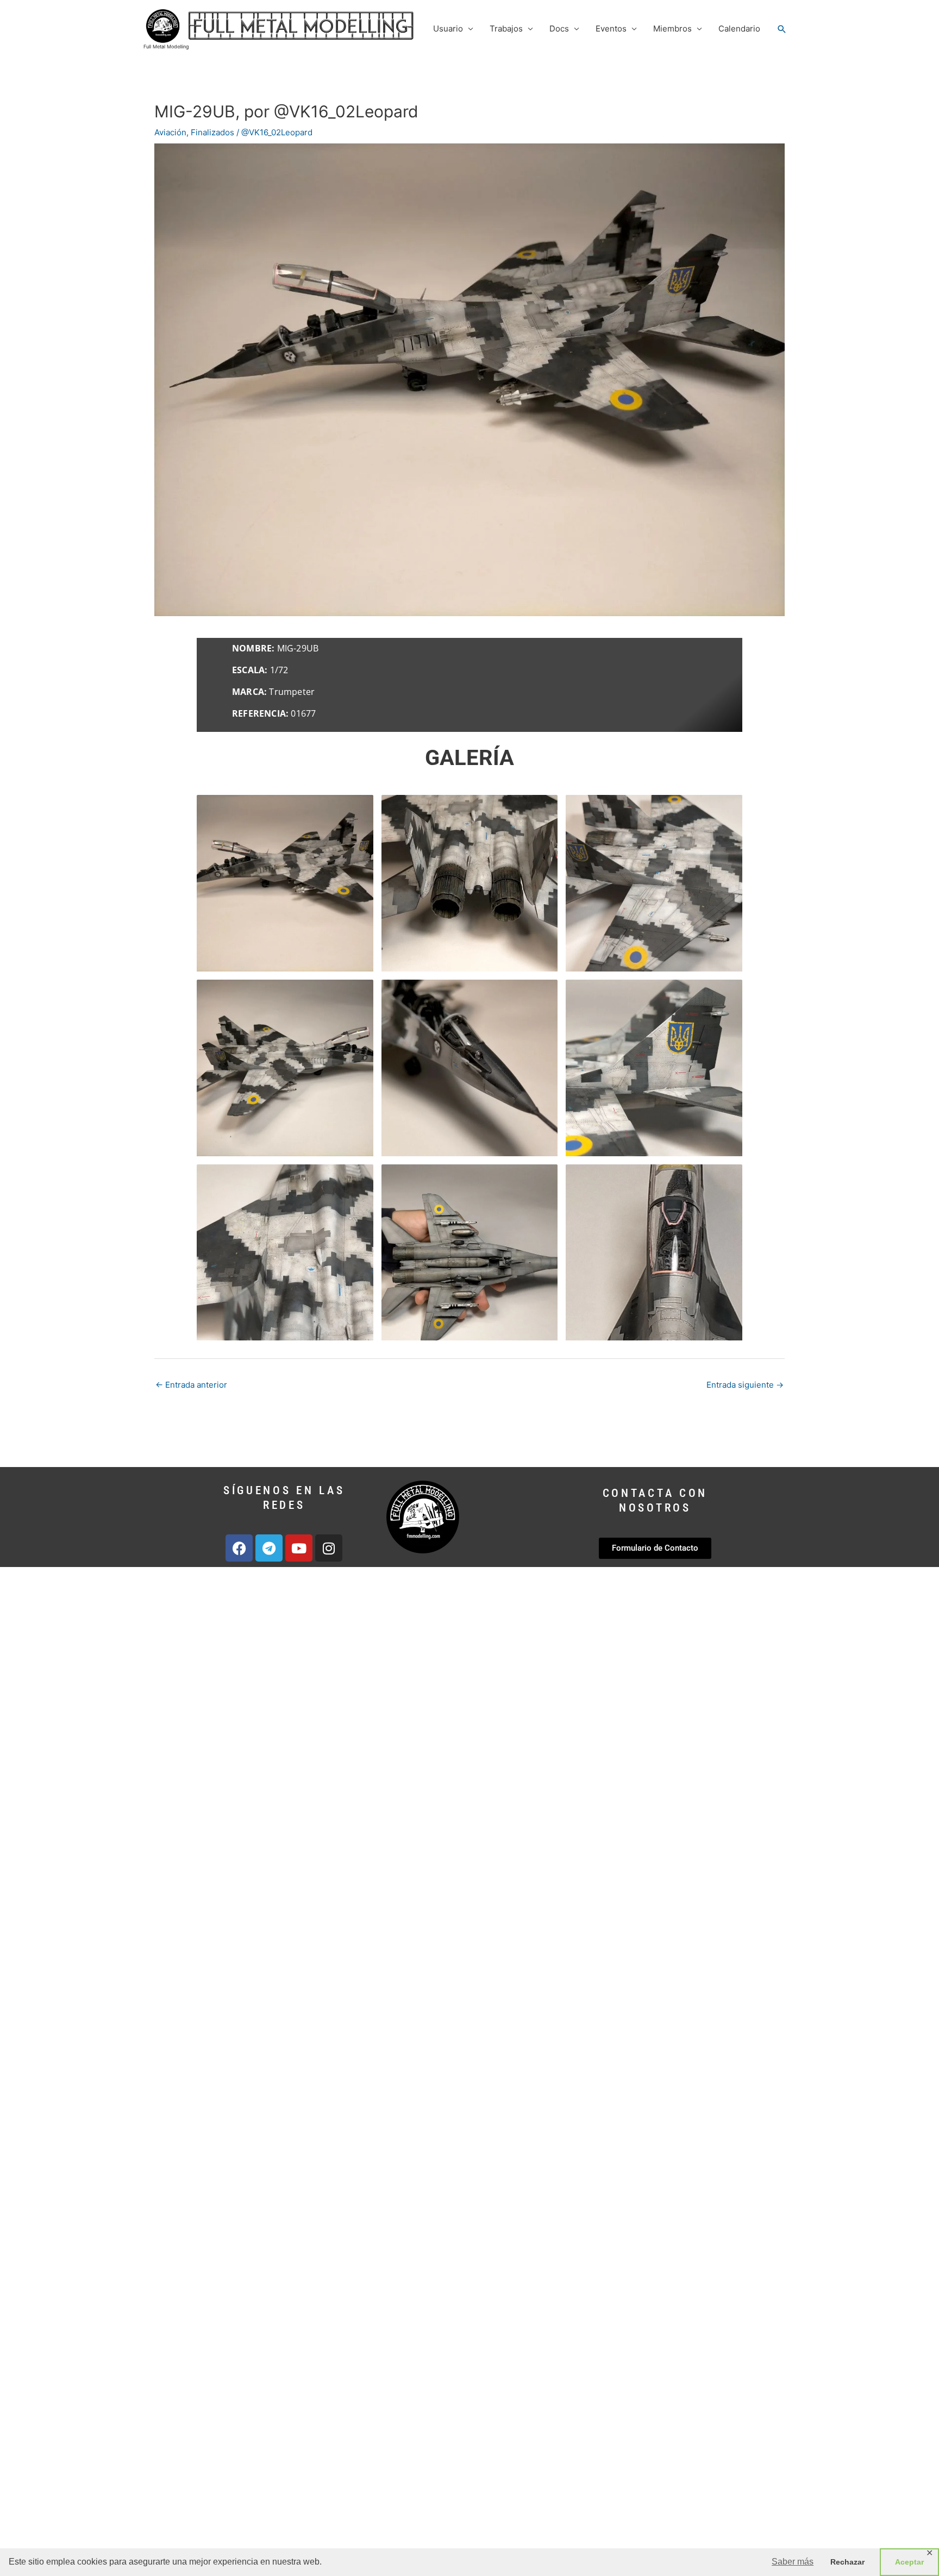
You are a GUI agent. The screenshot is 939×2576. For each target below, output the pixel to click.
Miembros (672, 29)
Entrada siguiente (745, 1385)
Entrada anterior (191, 1385)
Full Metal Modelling (166, 46)
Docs (559, 29)
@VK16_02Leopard (277, 132)
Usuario (448, 29)
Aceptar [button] (909, 2562)
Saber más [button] (793, 2562)
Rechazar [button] (847, 2562)
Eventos (611, 29)
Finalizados (212, 132)
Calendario (739, 29)
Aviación (170, 132)
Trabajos (506, 29)
